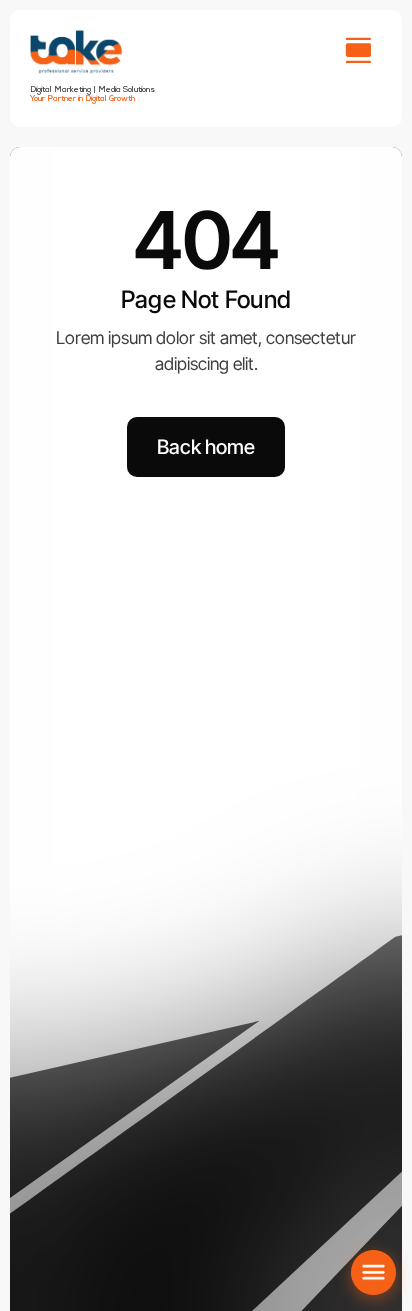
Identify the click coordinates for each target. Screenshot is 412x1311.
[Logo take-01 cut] (76, 34)
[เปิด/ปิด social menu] (373, 1272)
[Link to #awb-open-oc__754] (358, 50)
